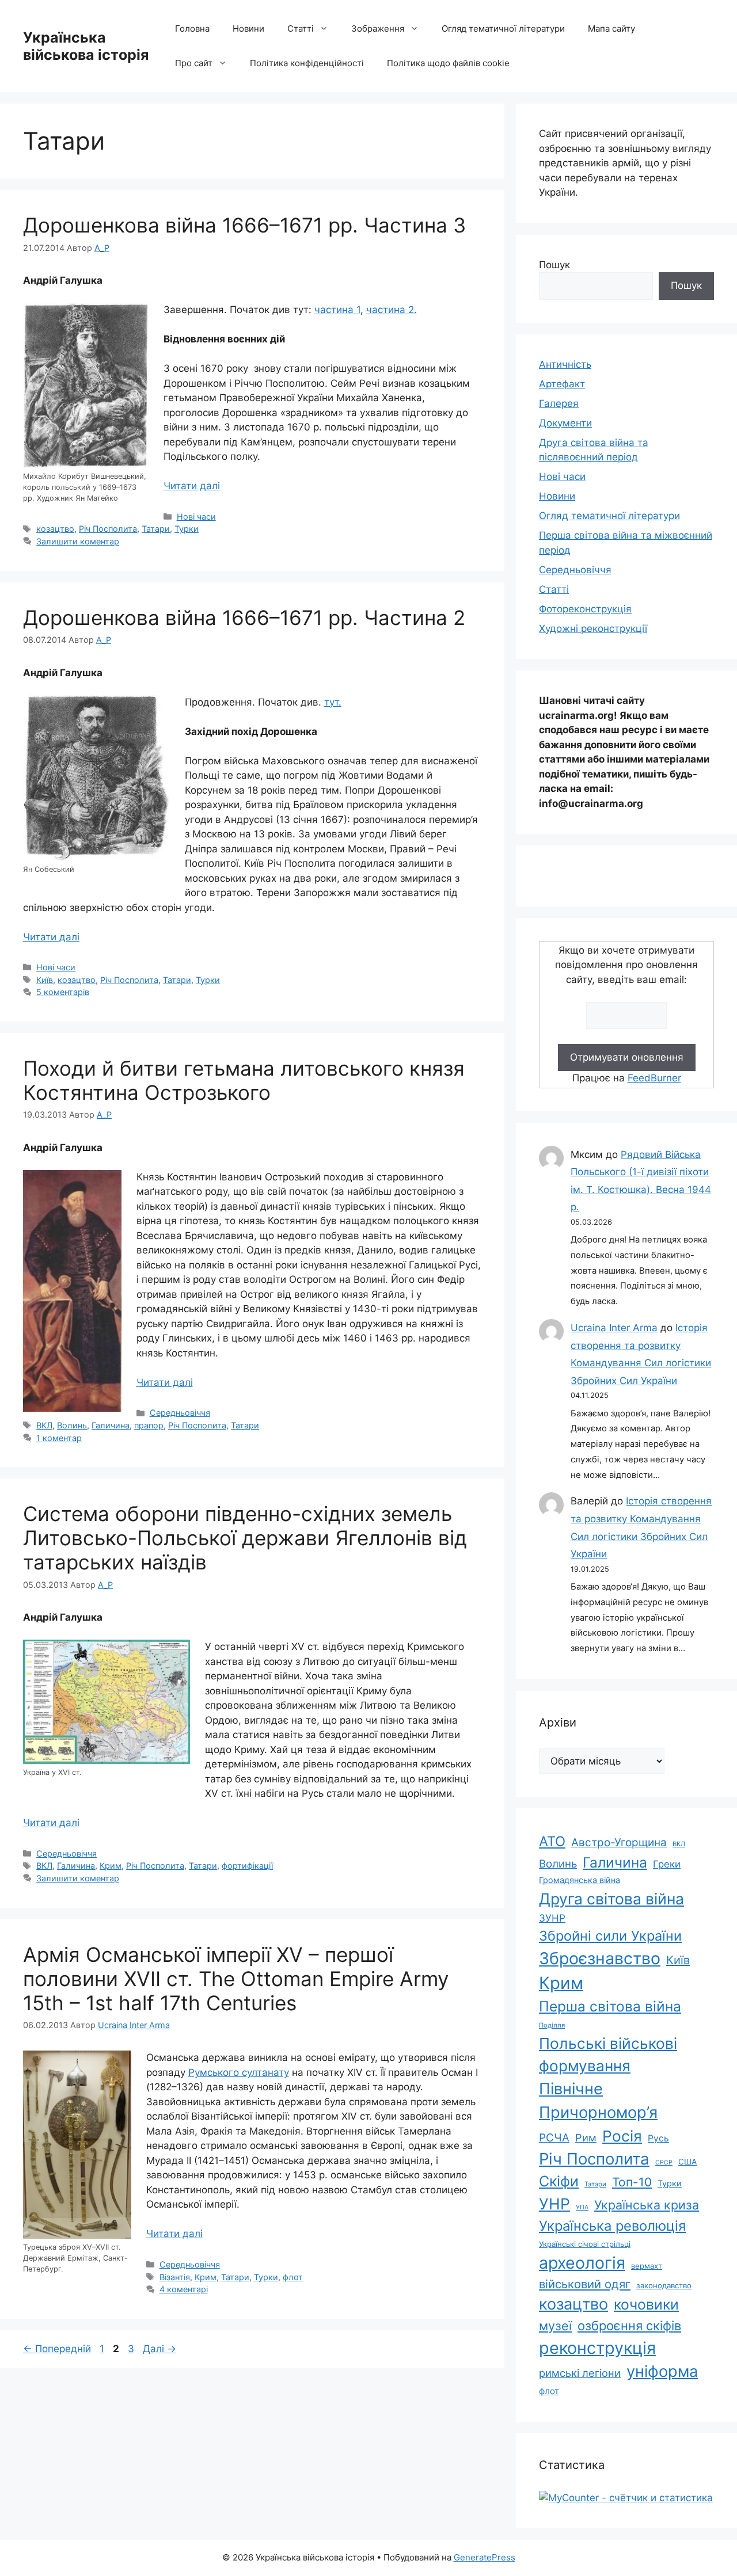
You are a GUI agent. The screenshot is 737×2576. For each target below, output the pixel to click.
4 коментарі (184, 2289)
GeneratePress (485, 2557)
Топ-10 (632, 2182)
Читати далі (192, 486)
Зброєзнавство (600, 1958)
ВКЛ (44, 1425)
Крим (111, 1866)
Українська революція (612, 2226)
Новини (248, 28)
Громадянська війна (580, 1880)
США (687, 2162)
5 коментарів (63, 992)
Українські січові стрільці (585, 2244)
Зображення (378, 28)
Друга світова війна (611, 1899)
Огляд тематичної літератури (503, 28)
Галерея (559, 403)
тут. (333, 702)
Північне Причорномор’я (598, 2101)
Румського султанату (239, 2072)
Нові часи (196, 517)
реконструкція (597, 2348)
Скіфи (559, 2181)
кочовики (646, 2304)
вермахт (647, 2266)
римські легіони (580, 2373)
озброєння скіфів (629, 2326)
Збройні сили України (610, 1936)
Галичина (111, 1425)
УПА (582, 2207)
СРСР (664, 2162)
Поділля (552, 2025)
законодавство (664, 2285)
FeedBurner (654, 1078)
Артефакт (562, 384)
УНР (554, 2204)
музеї (555, 2326)
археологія (582, 2263)
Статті (301, 28)
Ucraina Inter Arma (614, 1328)
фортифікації (247, 1866)
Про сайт (194, 63)
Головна (192, 28)
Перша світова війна (610, 2006)
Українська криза (647, 2205)
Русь (658, 2138)
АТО (552, 1841)
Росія (622, 2136)
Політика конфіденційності (307, 63)
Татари (156, 529)
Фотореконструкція (585, 609)
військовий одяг (585, 2284)
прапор (149, 1425)
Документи (565, 423)
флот (293, 2277)
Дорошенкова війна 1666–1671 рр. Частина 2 (244, 618)
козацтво (55, 529)
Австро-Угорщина (619, 1843)
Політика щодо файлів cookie (448, 63)
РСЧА (554, 2138)
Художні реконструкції (593, 628)
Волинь (72, 1425)
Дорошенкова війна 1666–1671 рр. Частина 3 (244, 225)
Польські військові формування (608, 2055)
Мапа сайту (611, 28)
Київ (45, 980)
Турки (187, 529)
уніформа (662, 2371)
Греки (667, 1864)
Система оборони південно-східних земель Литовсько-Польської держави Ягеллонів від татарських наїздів (245, 1538)
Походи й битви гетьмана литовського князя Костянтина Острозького (244, 1080)
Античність (565, 364)
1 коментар (59, 1438)
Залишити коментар (78, 541)
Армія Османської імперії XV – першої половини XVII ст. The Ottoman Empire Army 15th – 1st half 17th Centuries (236, 1979)
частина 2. (392, 310)
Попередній (57, 2349)
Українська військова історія (86, 46)
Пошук (554, 265)
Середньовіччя (180, 1413)
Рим (586, 2137)
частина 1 (337, 310)
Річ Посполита (108, 529)
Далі (159, 2349)
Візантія (175, 2277)
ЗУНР (552, 1918)
